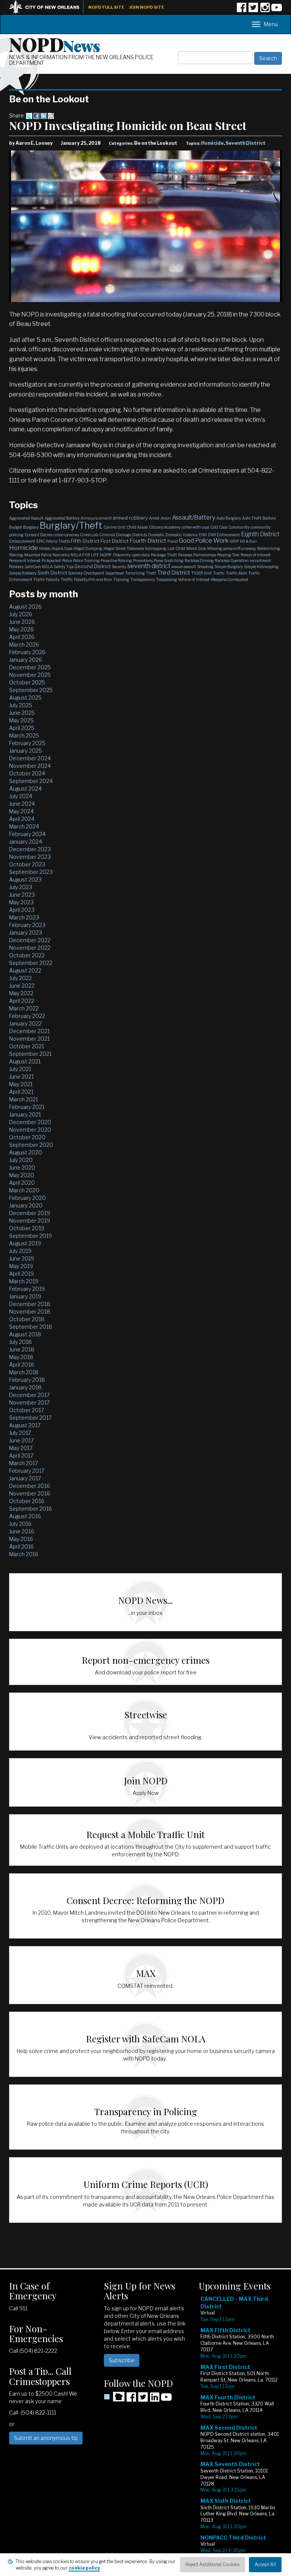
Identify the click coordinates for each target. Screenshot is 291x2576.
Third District (174, 573)
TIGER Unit (202, 573)
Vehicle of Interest (194, 579)
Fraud (173, 541)
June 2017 (21, 1440)
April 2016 (21, 1546)
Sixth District (52, 573)
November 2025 (30, 675)
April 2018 (22, 1365)
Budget (16, 527)
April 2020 (22, 1183)
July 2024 (21, 796)
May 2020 (22, 1175)
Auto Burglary (229, 518)
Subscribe (122, 2360)
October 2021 (27, 1046)
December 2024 (30, 758)
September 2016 (31, 1509)
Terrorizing (135, 573)
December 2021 (29, 1031)
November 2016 (30, 1493)
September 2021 (30, 1054)
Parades (185, 555)
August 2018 (25, 1334)
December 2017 (29, 1395)
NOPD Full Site (106, 7)
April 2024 (22, 819)
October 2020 (27, 1137)
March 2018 (24, 1372)
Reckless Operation (232, 561)
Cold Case (219, 527)
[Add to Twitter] (29, 115)
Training (121, 579)
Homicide (212, 143)
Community (239, 527)
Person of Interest (256, 555)
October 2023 (27, 864)
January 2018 (25, 1387)
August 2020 (26, 1152)
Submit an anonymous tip (46, 2438)
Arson (166, 518)
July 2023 (21, 887)
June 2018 (22, 1349)
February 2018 (27, 1380)
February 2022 (27, 1016)
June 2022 (22, 986)
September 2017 (30, 1418)
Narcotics (61, 555)
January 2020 (26, 1205)
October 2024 (27, 773)
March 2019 (24, 1281)
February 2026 (27, 652)
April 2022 (22, 1001)
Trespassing (167, 579)
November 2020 (30, 1130)
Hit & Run (248, 541)
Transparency (143, 579)
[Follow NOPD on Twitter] (253, 10)
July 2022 (20, 978)
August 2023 (25, 879)
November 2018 (30, 1311)
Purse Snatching (169, 561)
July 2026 (21, 614)
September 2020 (31, 1145)
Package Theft (164, 555)
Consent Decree (38, 535)
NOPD (55, 44)
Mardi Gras (196, 548)
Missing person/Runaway (232, 548)
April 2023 (22, 910)
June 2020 (22, 1167)
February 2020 (27, 1198)
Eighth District (260, 534)
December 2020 (30, 1122)
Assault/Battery (194, 518)
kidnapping (156, 548)
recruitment (260, 561)
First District (114, 541)
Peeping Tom (228, 555)
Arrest (154, 518)
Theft (151, 573)
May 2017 (21, 1448)
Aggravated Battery (62, 518)
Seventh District (246, 143)
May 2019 (21, 1266)
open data (141, 555)
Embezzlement (22, 541)
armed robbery (130, 518)
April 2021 (21, 1092)
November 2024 (30, 766)
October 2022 (27, 955)
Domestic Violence (182, 535)
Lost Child (176, 548)
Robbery (16, 567)
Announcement (96, 518)
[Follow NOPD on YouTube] (277, 10)
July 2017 (20, 1433)
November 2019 (30, 1221)
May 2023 (21, 902)
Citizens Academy (165, 527)
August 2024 (25, 788)
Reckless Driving (199, 561)
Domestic (156, 535)
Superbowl (115, 573)
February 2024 (27, 834)
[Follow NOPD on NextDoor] (114, 2397)
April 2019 (21, 1274)
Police (67, 561)
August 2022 (25, 970)
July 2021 (20, 1069)
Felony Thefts (58, 541)
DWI (203, 535)
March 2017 (23, 1463)
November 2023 (30, 857)
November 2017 (29, 1402)
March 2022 (24, 1008)
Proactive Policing (116, 561)
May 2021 (21, 1084)
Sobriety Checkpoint (86, 573)
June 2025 (22, 713)
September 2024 (31, 781)
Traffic (219, 573)
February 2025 (27, 743)
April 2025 (22, 728)
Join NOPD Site (147, 7)
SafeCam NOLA (39, 567)
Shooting (205, 567)
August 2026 (25, 607)
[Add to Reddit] (51, 115)
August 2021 (25, 1061)
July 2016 (20, 1524)
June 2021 (21, 1077)
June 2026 (22, 622)
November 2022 (30, 948)
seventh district (149, 566)
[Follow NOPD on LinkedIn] (155, 2400)
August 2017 (25, 1425)
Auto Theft (252, 518)
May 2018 (21, 1357)
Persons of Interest (25, 561)
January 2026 (26, 660)
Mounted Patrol (38, 555)
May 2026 (21, 629)
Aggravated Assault (26, 518)
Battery (269, 518)
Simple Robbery (23, 573)
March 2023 (24, 917)
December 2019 (30, 1213)
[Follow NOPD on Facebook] (241, 10)
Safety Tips (64, 567)
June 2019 (22, 1258)
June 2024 (22, 804)
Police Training (86, 561)
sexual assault (184, 567)
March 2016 (24, 1554)
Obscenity (122, 555)
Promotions (143, 561)
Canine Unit (114, 527)
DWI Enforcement (224, 535)
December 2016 (30, 1486)
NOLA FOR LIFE (85, 555)
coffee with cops (195, 527)
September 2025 (31, 690)
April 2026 (22, 637)
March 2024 (24, 826)
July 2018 (20, 1342)
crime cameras (66, 535)
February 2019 (27, 1289)
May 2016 (21, 1539)
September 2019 (31, 1236)
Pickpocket (51, 561)
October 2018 (27, 1319)
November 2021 (29, 1039)
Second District (93, 566)
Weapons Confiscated (229, 579)
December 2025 (30, 667)
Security (119, 567)
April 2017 (21, 1456)
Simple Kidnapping (261, 567)
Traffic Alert (236, 573)
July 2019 (20, 1251)
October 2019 (27, 1228)
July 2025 (21, 705)
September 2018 (31, 1327)
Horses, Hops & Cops (56, 548)
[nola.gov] (48, 6)
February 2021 (27, 1107)
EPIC (41, 541)
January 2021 (25, 1114)
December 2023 (30, 849)
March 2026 (24, 644)
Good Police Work (204, 541)
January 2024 (26, 842)
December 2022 (30, 940)
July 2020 (21, 1160)
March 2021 (23, 1099)
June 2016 (22, 1531)
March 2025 (24, 735)
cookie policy (84, 2568)
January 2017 (25, 1478)
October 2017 (27, 1410)
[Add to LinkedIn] (44, 115)
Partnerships (205, 555)
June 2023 (22, 895)
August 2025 (25, 698)
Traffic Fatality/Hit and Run (86, 579)
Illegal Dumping (88, 548)
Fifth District (85, 541)
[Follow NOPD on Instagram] (265, 10)
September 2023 (31, 872)
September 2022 (31, 963)
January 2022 (25, 1023)
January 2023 (26, 933)
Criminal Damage (115, 535)
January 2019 (25, 1296)
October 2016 (27, 1501)
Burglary (31, 527)
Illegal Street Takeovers (124, 548)
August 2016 (25, 1516)
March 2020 (24, 1190)
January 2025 (26, 751)
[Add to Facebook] (36, 115)
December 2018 (30, 1304)
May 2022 (21, 993)
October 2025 (27, 682)
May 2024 (21, 811)
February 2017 (27, 1471)
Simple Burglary (229, 567)
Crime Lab (89, 535)
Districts (140, 535)
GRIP (234, 541)
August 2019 (25, 1243)
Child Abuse (137, 527)
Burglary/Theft (71, 525)
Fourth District (148, 541)
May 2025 (21, 720)
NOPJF (106, 555)
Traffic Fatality (46, 579)
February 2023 (27, 925)
